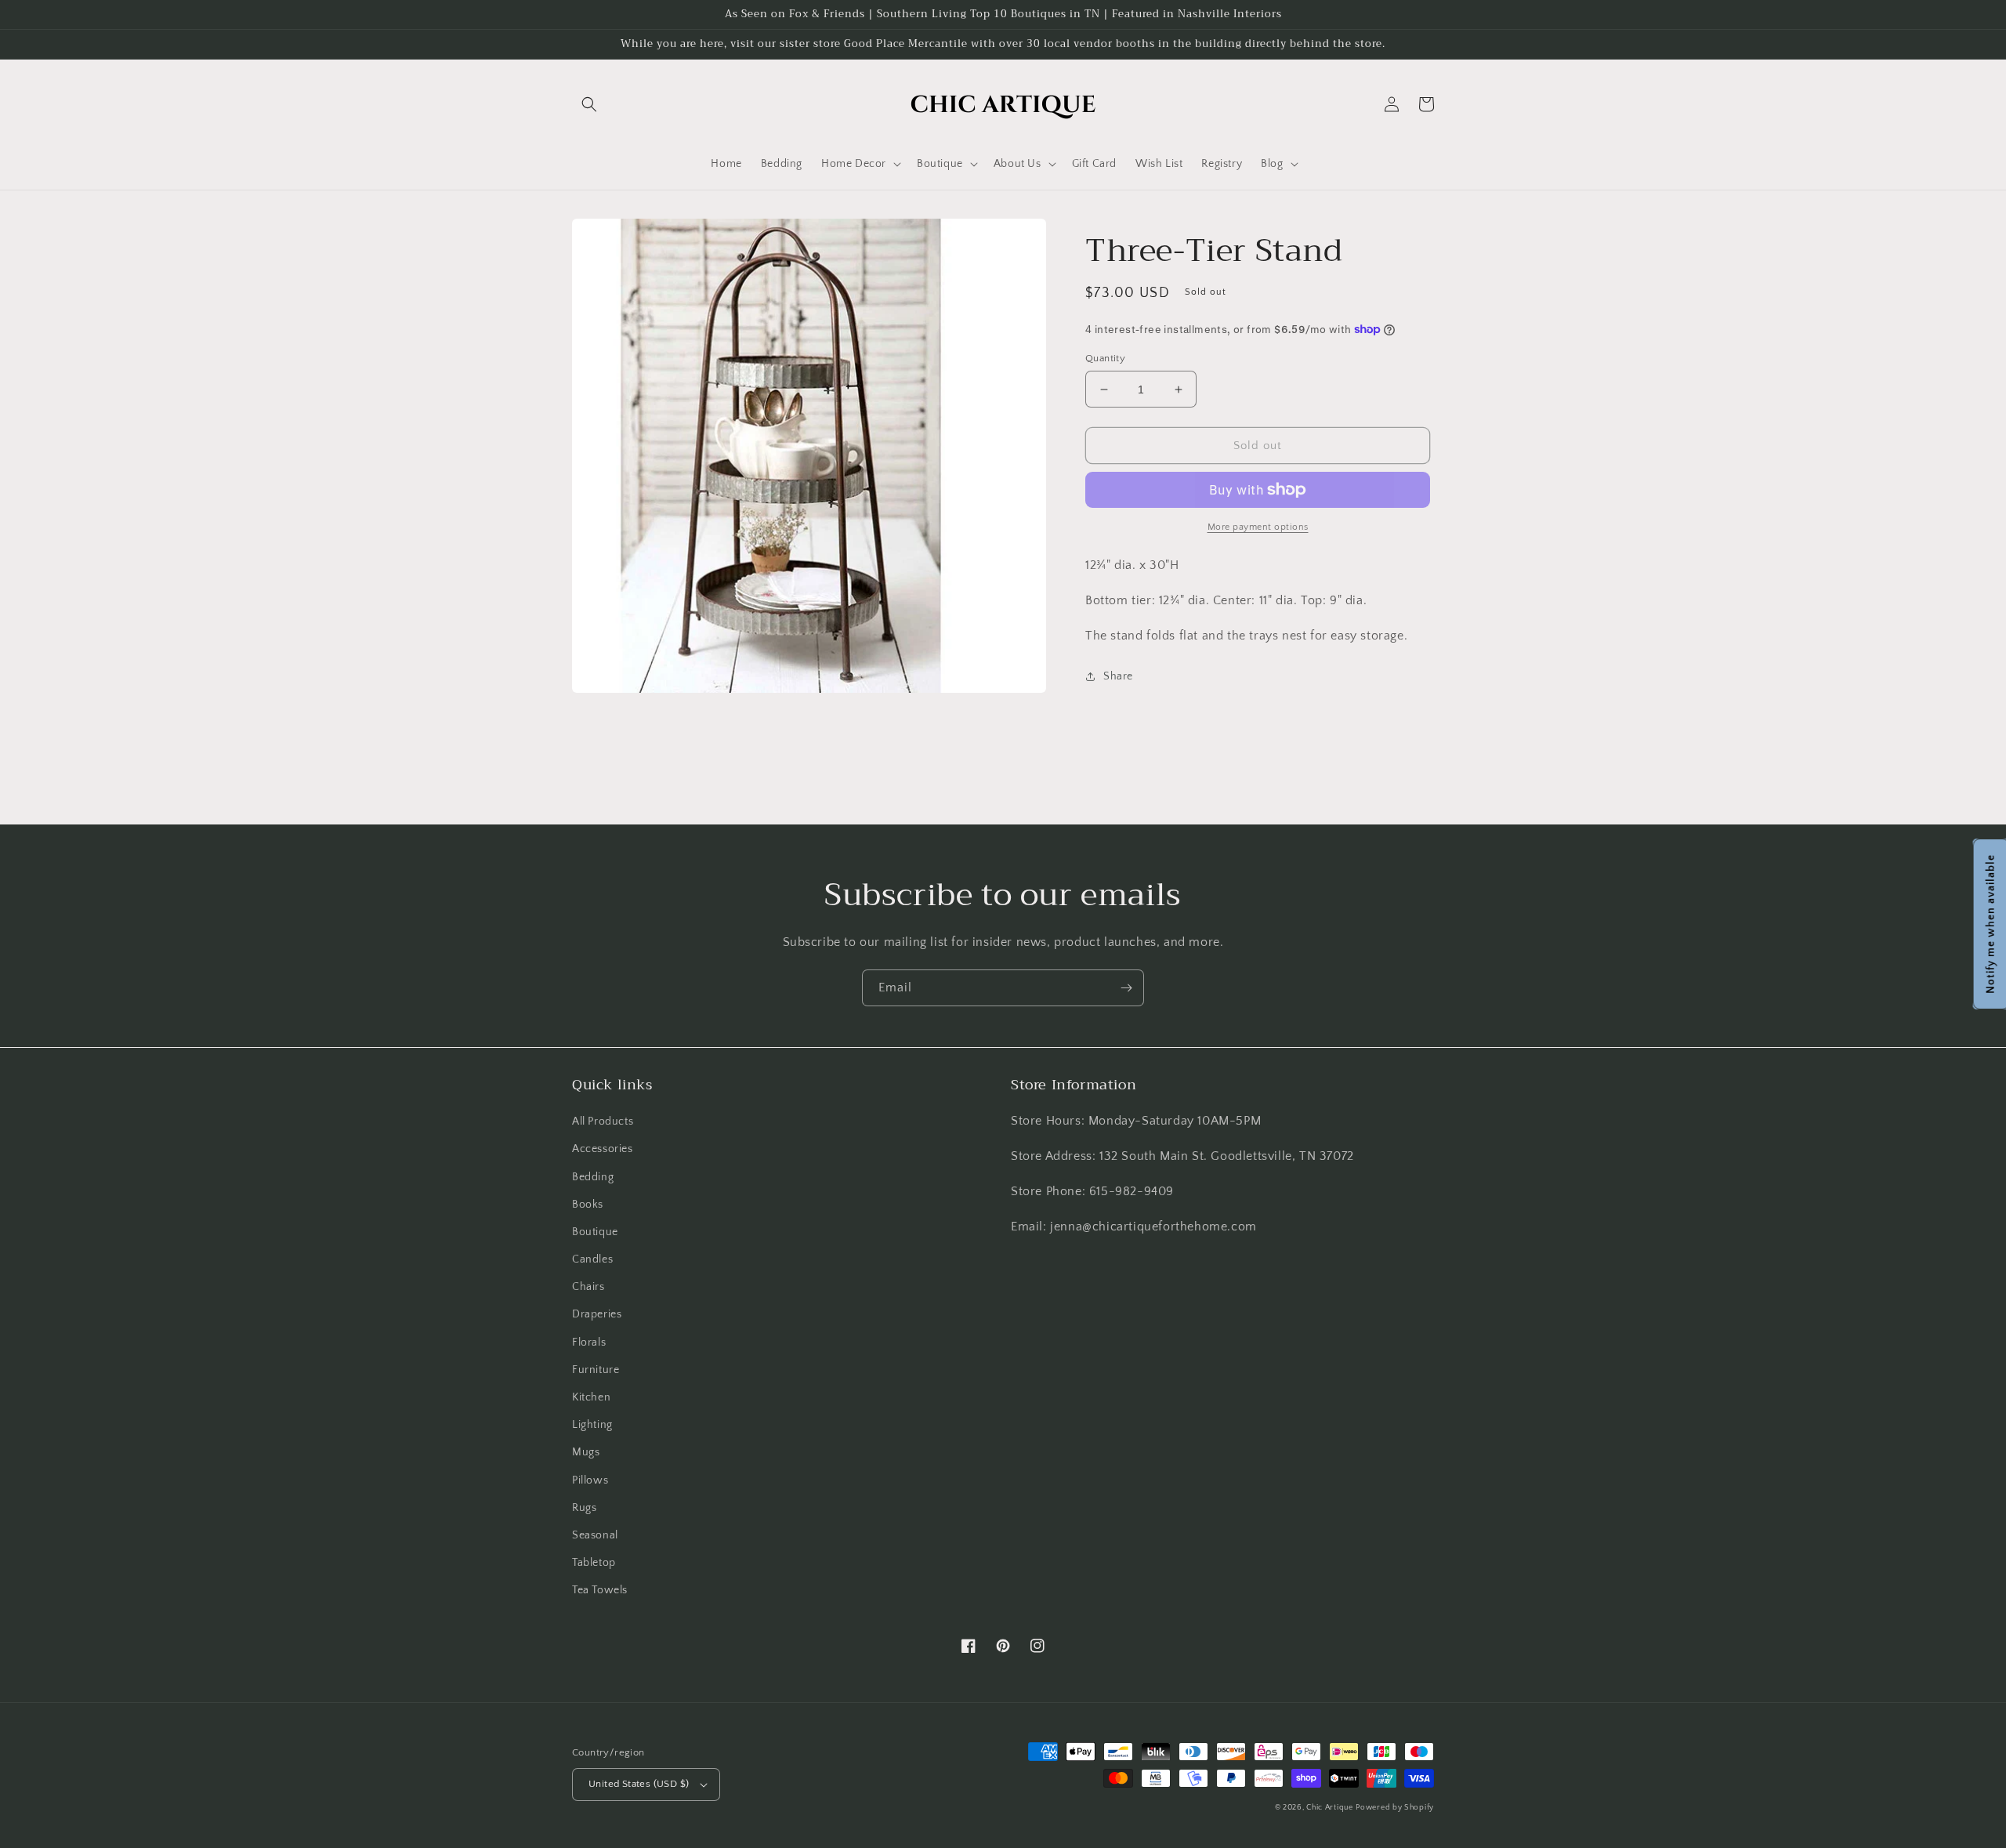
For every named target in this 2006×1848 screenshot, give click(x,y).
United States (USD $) (639, 1784)
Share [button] (1118, 676)
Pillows (590, 1480)
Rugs (584, 1508)
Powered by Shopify (1395, 1808)
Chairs (588, 1287)
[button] (589, 104)
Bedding (593, 1177)
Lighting (592, 1425)
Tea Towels (600, 1590)
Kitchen (591, 1397)
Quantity (1105, 358)
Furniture (596, 1370)
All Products (603, 1121)
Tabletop (594, 1563)
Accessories (603, 1149)
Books (588, 1205)
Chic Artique (1329, 1808)
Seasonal (595, 1535)
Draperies (597, 1314)
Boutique (595, 1232)
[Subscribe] (1126, 988)
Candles (592, 1259)
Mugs (586, 1452)
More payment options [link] (1258, 527)
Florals (589, 1343)
